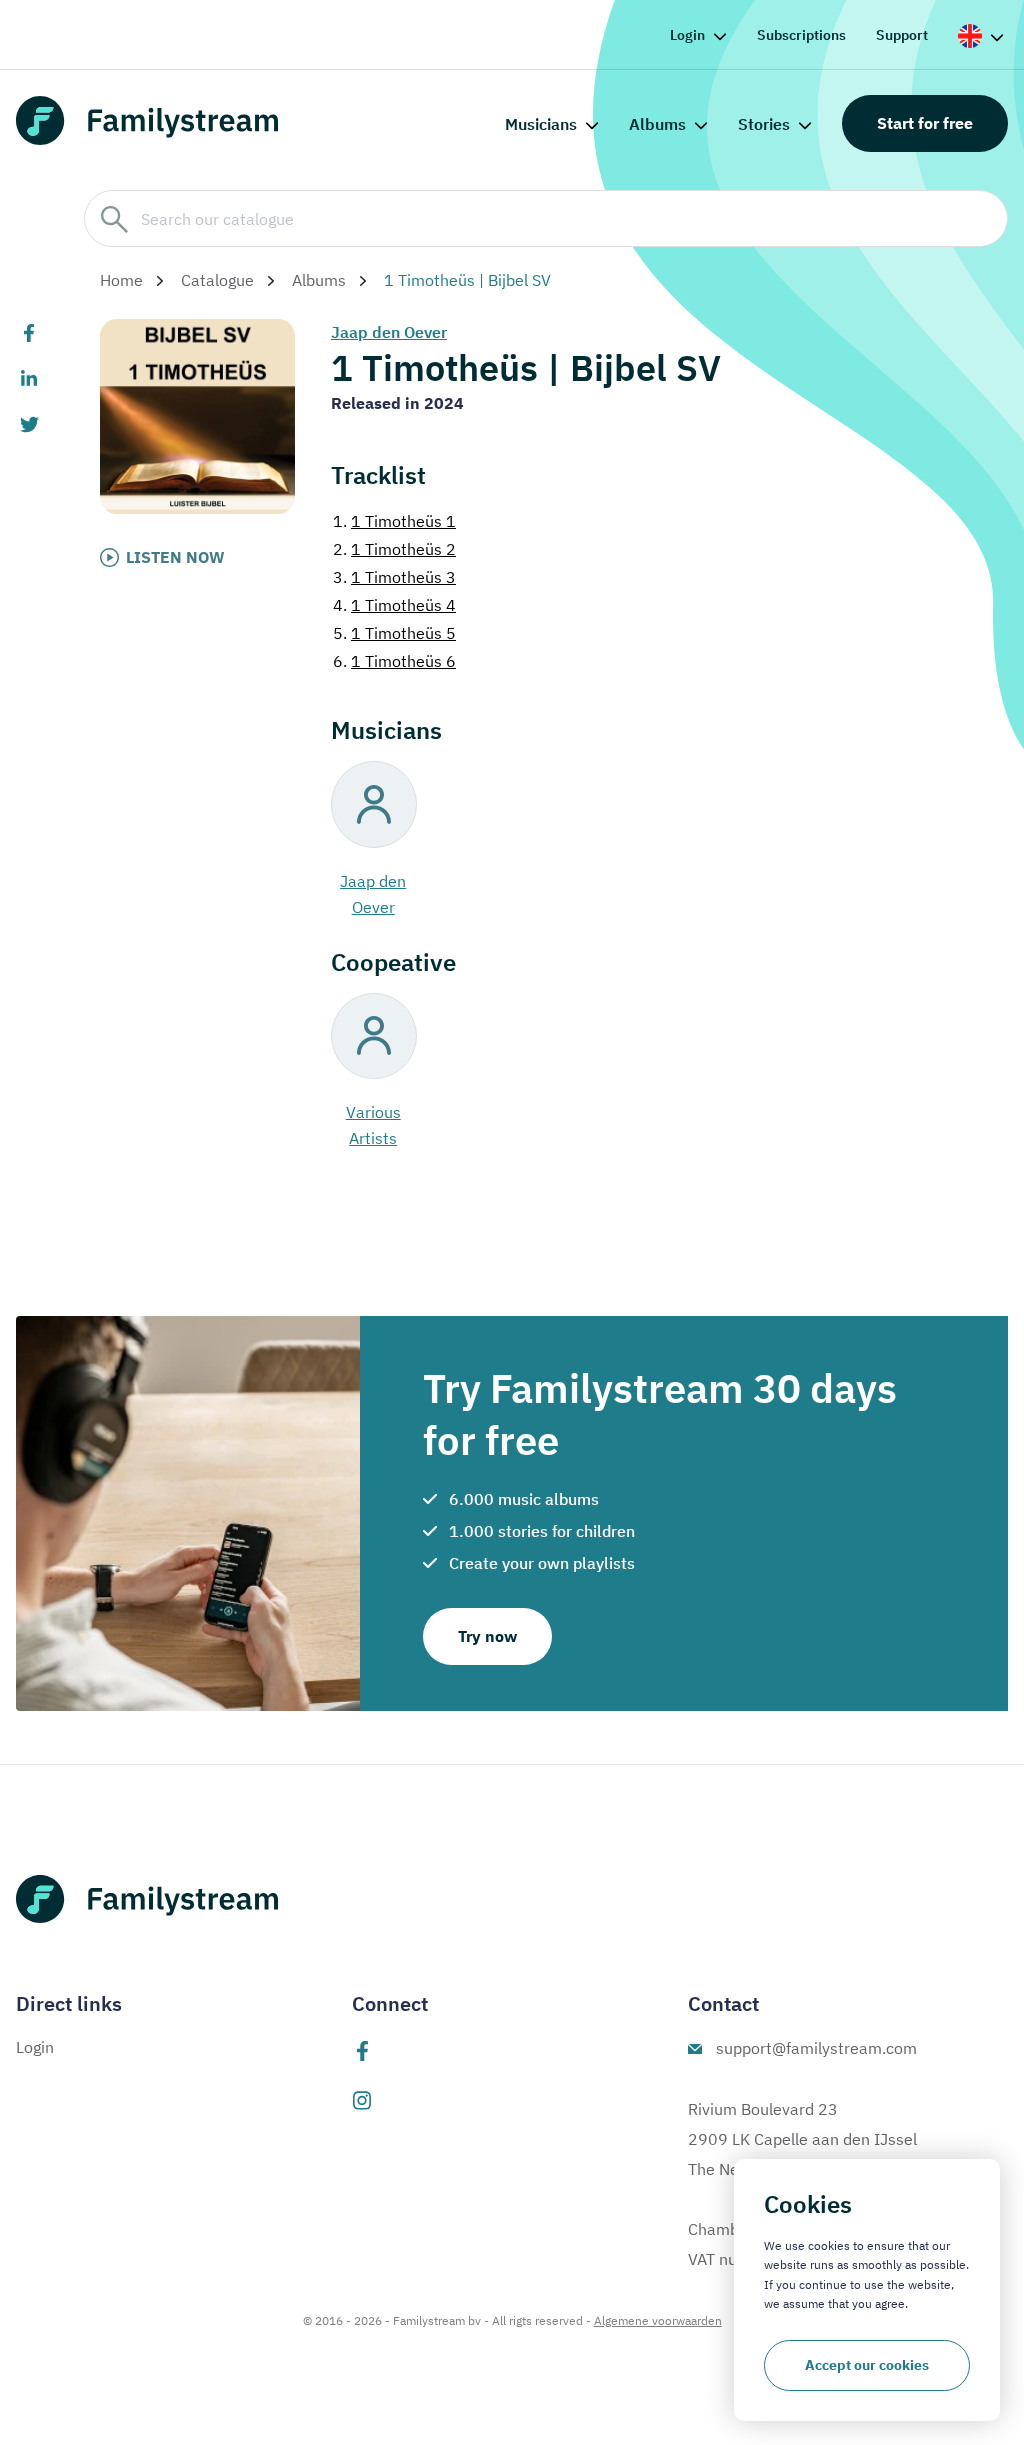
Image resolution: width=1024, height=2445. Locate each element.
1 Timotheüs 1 (394, 521)
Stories (764, 124)
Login (687, 35)
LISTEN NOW (175, 557)
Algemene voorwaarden (658, 2320)
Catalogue (217, 280)
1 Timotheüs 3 (394, 577)
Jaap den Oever (389, 332)
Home (121, 280)
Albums (657, 124)
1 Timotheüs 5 (394, 633)
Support (902, 35)
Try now (487, 1636)
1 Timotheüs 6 (394, 661)
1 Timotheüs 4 (394, 605)
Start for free (925, 123)
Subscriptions (801, 35)
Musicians (541, 124)
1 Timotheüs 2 (394, 549)
